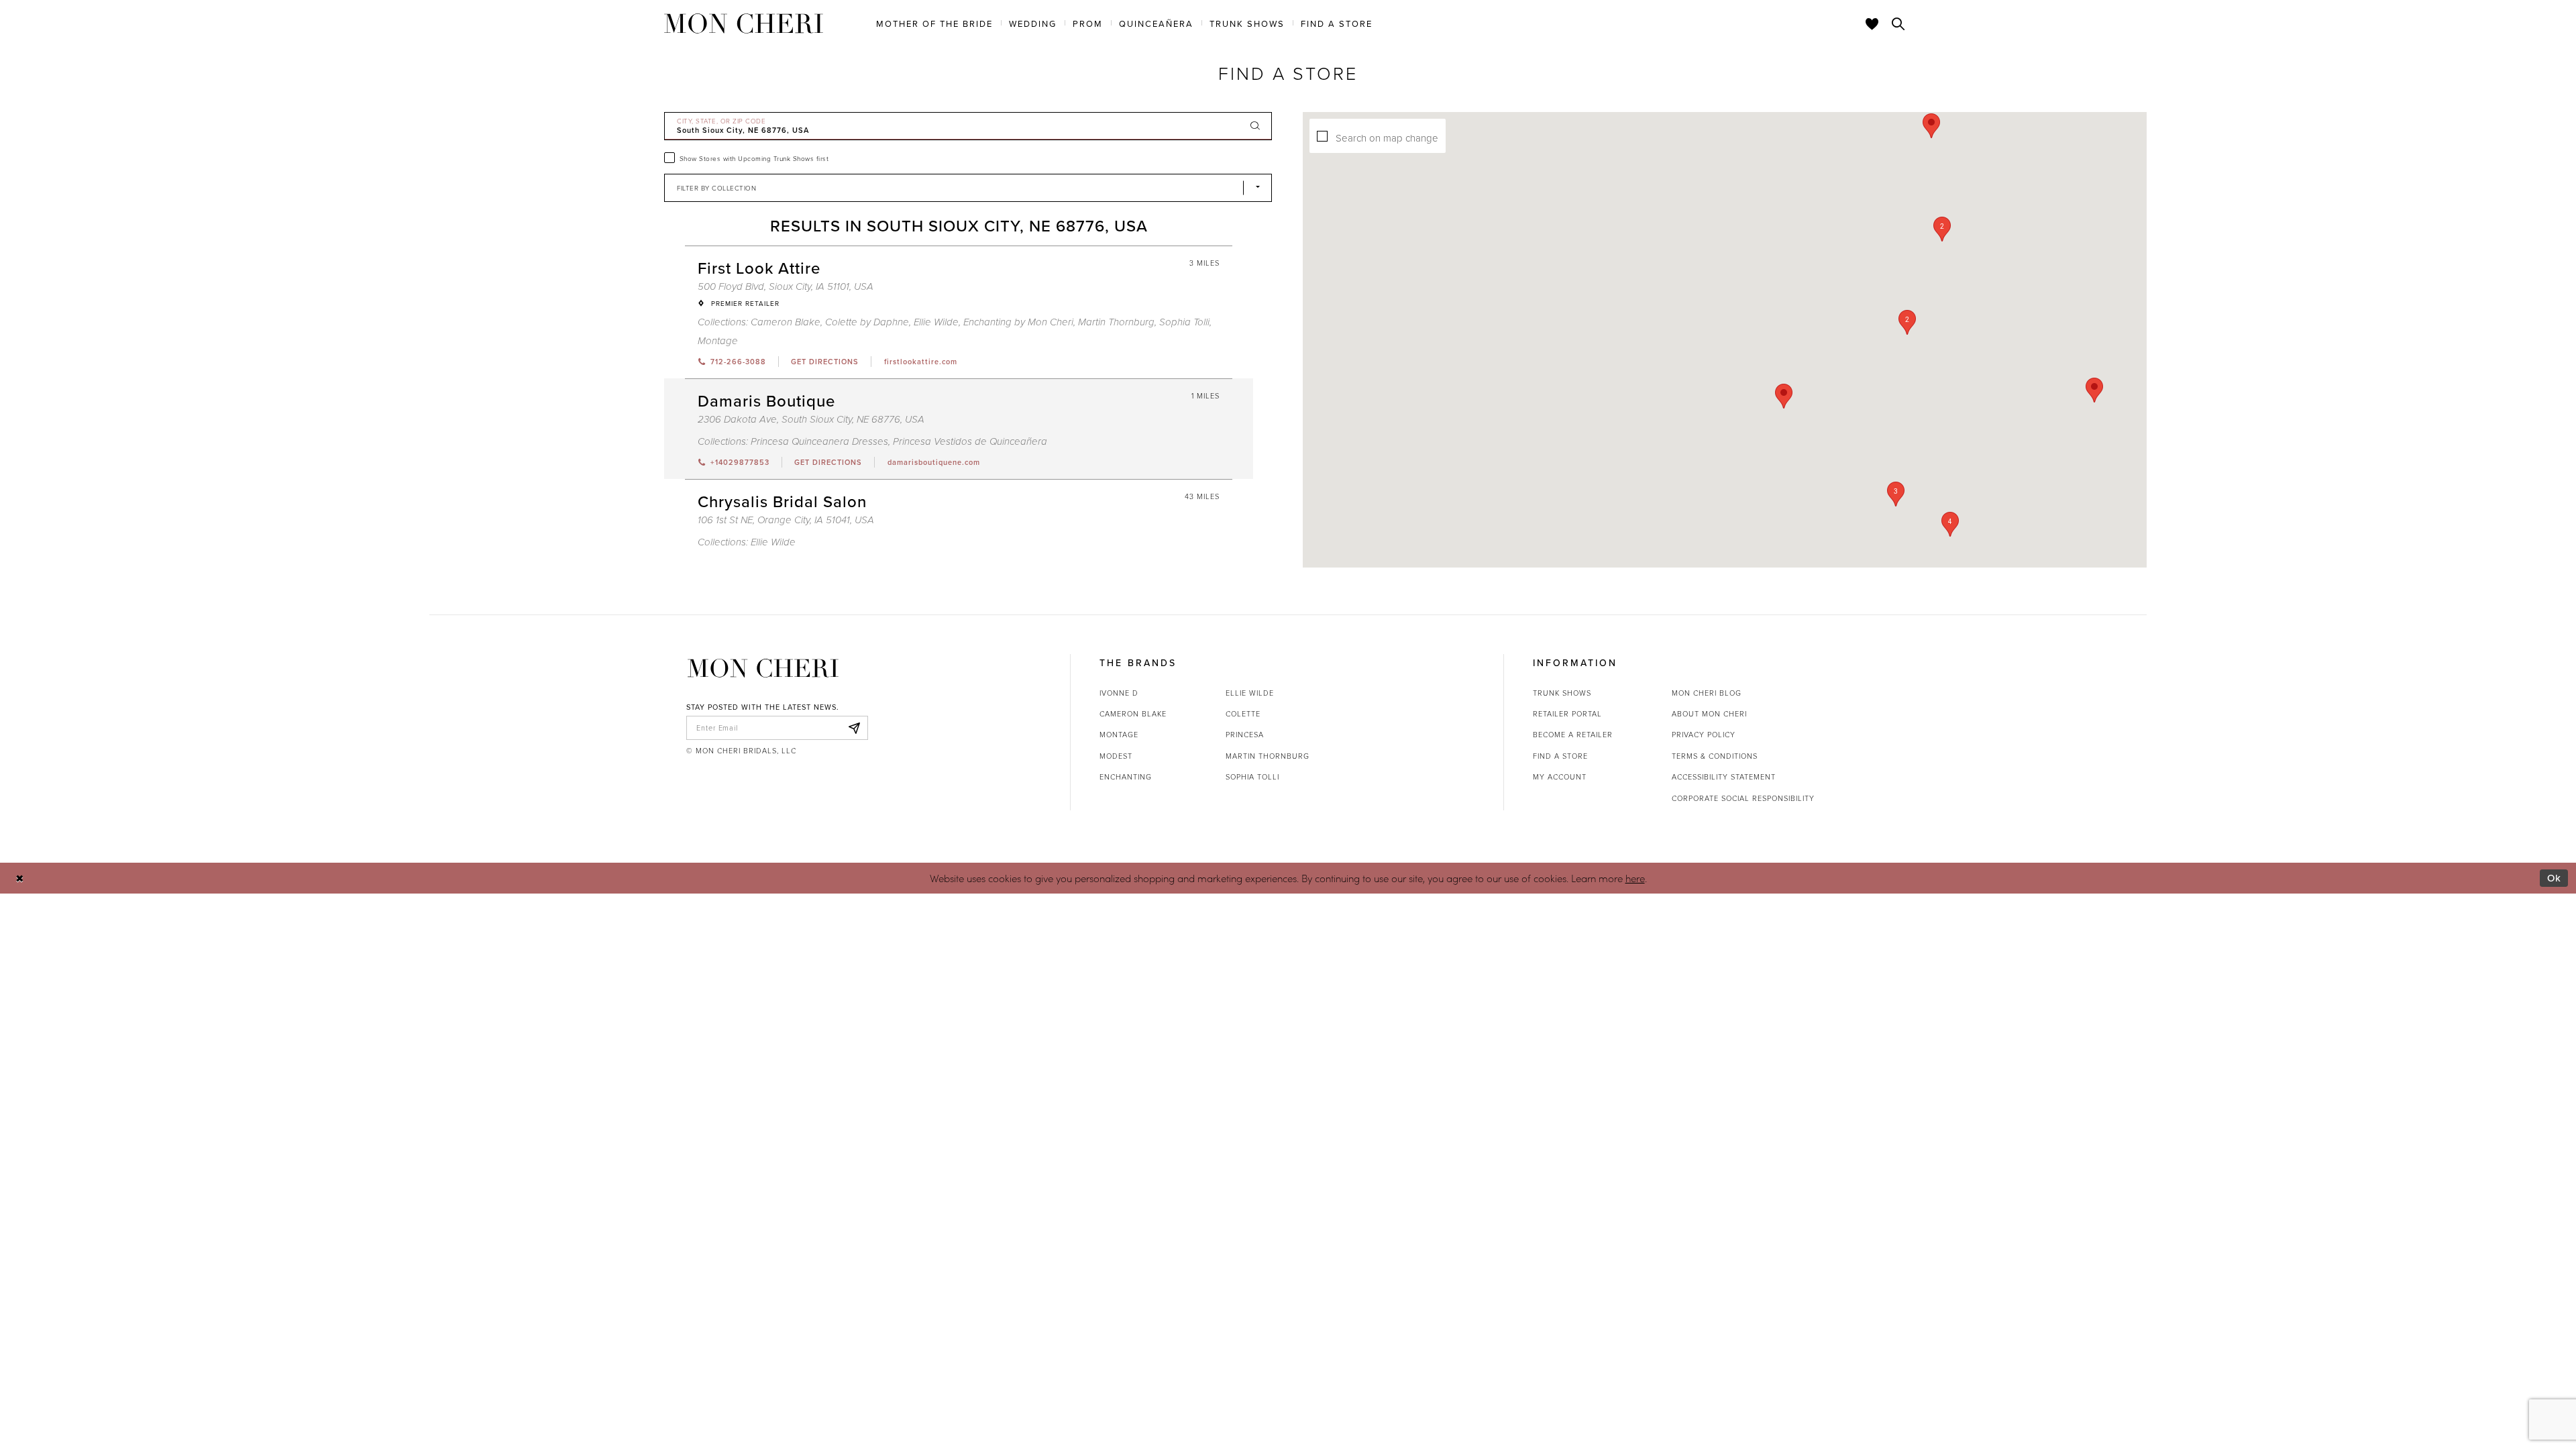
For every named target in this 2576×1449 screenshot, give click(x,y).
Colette (1243, 713)
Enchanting (1126, 776)
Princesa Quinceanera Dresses (819, 442)
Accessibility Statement (1724, 776)
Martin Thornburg (1116, 322)
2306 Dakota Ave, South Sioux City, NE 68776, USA (811, 420)
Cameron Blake (786, 322)
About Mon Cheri (1709, 713)
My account (1560, 776)
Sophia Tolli (1184, 322)
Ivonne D (1119, 693)
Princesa (1245, 734)
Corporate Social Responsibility (1743, 798)
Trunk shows (1562, 693)
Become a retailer (1573, 734)
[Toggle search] (1898, 23)
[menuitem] (934, 23)
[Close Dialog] (20, 878)
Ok (2554, 878)
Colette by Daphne (867, 322)
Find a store (1560, 756)
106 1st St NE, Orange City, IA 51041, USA (786, 520)
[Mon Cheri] (763, 668)
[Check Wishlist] (1872, 23)
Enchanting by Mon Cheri (1018, 322)
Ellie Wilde (936, 322)
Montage (718, 341)
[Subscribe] (854, 728)
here (1635, 878)
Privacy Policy (1704, 734)
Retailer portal (1567, 713)
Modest (1116, 756)
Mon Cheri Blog (1707, 693)
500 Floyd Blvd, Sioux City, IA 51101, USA (786, 287)
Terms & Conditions (1715, 756)
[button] (1907, 322)
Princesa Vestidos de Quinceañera (970, 442)
